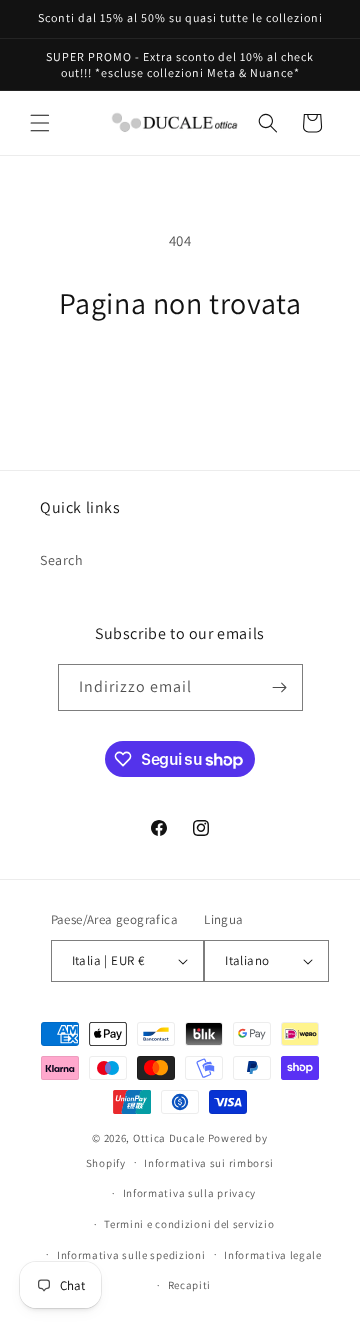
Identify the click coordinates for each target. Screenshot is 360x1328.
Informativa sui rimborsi (209, 1163)
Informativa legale (273, 1255)
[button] (40, 123)
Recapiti (190, 1285)
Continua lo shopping (180, 375)
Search (62, 560)
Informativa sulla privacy (190, 1193)
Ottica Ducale (169, 1138)
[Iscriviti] (280, 687)
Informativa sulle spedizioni (131, 1255)
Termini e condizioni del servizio (189, 1224)
